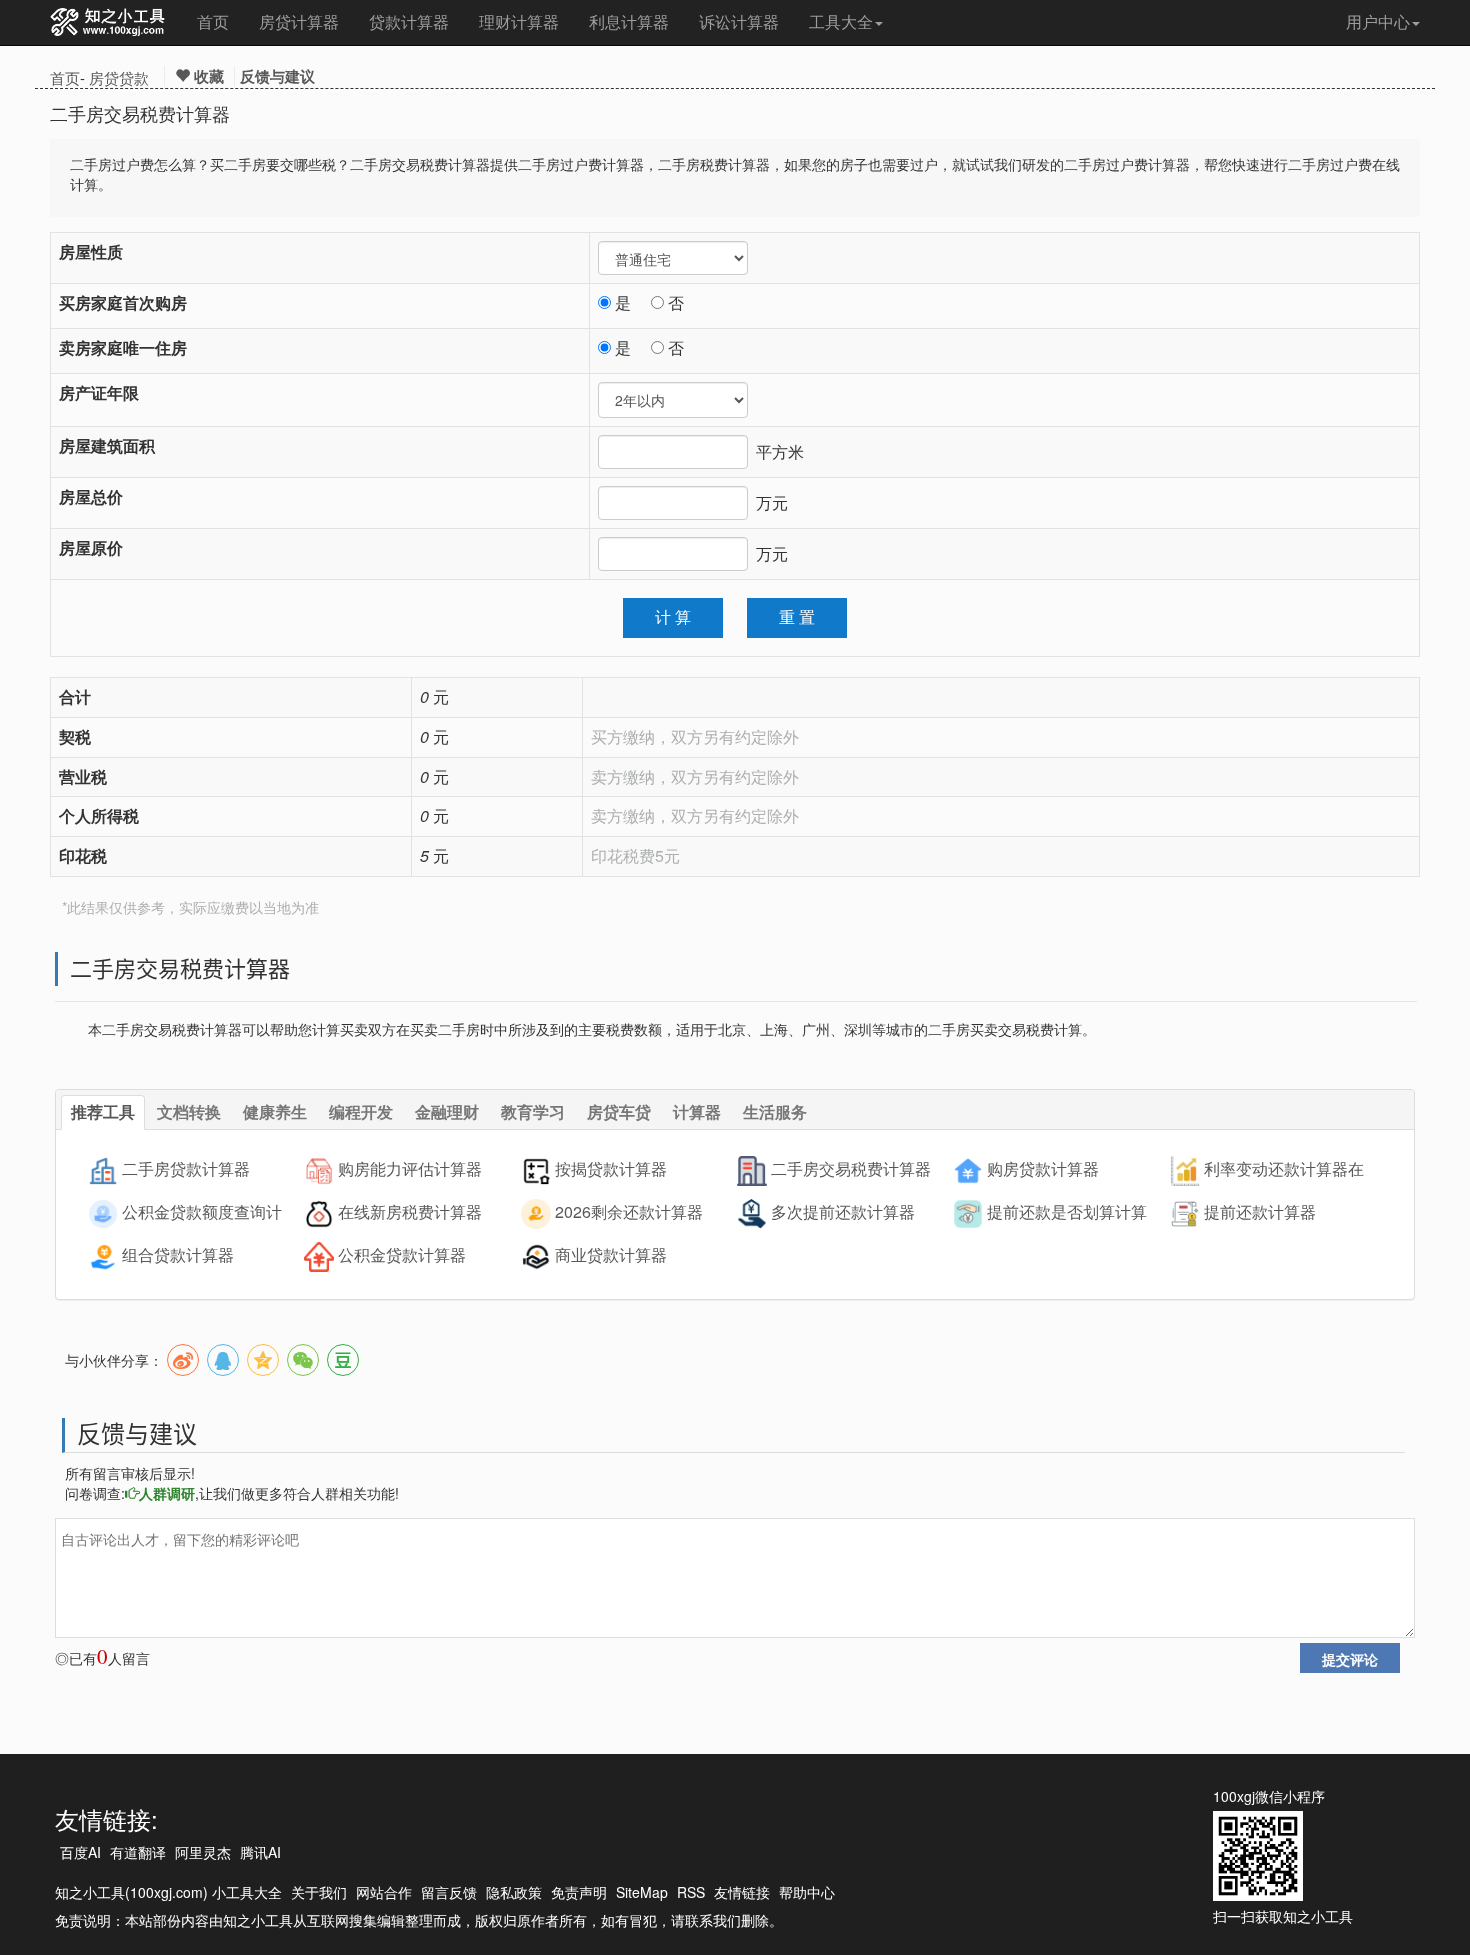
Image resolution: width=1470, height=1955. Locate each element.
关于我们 (319, 1892)
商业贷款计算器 (611, 1254)
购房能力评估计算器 (410, 1168)
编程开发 (361, 1111)
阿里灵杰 (203, 1852)
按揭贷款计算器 (611, 1168)
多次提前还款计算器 (843, 1211)
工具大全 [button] (841, 21)
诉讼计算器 (739, 21)
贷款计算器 (409, 21)
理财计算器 (519, 21)
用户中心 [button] (1378, 21)
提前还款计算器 (1260, 1211)
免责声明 (579, 1892)
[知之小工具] (108, 23)
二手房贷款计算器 (186, 1168)
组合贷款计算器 (178, 1254)
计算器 (697, 1111)
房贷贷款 (119, 77)
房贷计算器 (299, 21)
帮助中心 (807, 1892)
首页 (213, 21)
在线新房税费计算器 (410, 1211)
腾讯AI (260, 1852)
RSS (691, 1892)
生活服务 (775, 1111)
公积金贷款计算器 (402, 1254)
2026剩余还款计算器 (629, 1211)
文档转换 (189, 1111)
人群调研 (167, 1493)
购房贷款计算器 (1043, 1168)
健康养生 (275, 1111)
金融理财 (447, 1111)
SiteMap (642, 1892)
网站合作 (384, 1892)
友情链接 (742, 1892)
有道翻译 (138, 1852)
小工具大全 (247, 1892)
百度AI (80, 1852)
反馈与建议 (277, 76)
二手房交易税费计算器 (851, 1168)
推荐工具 (103, 1111)
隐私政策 (514, 1892)
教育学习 (533, 1111)
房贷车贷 (619, 1111)
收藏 (207, 76)
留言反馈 (449, 1892)
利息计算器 (629, 21)
